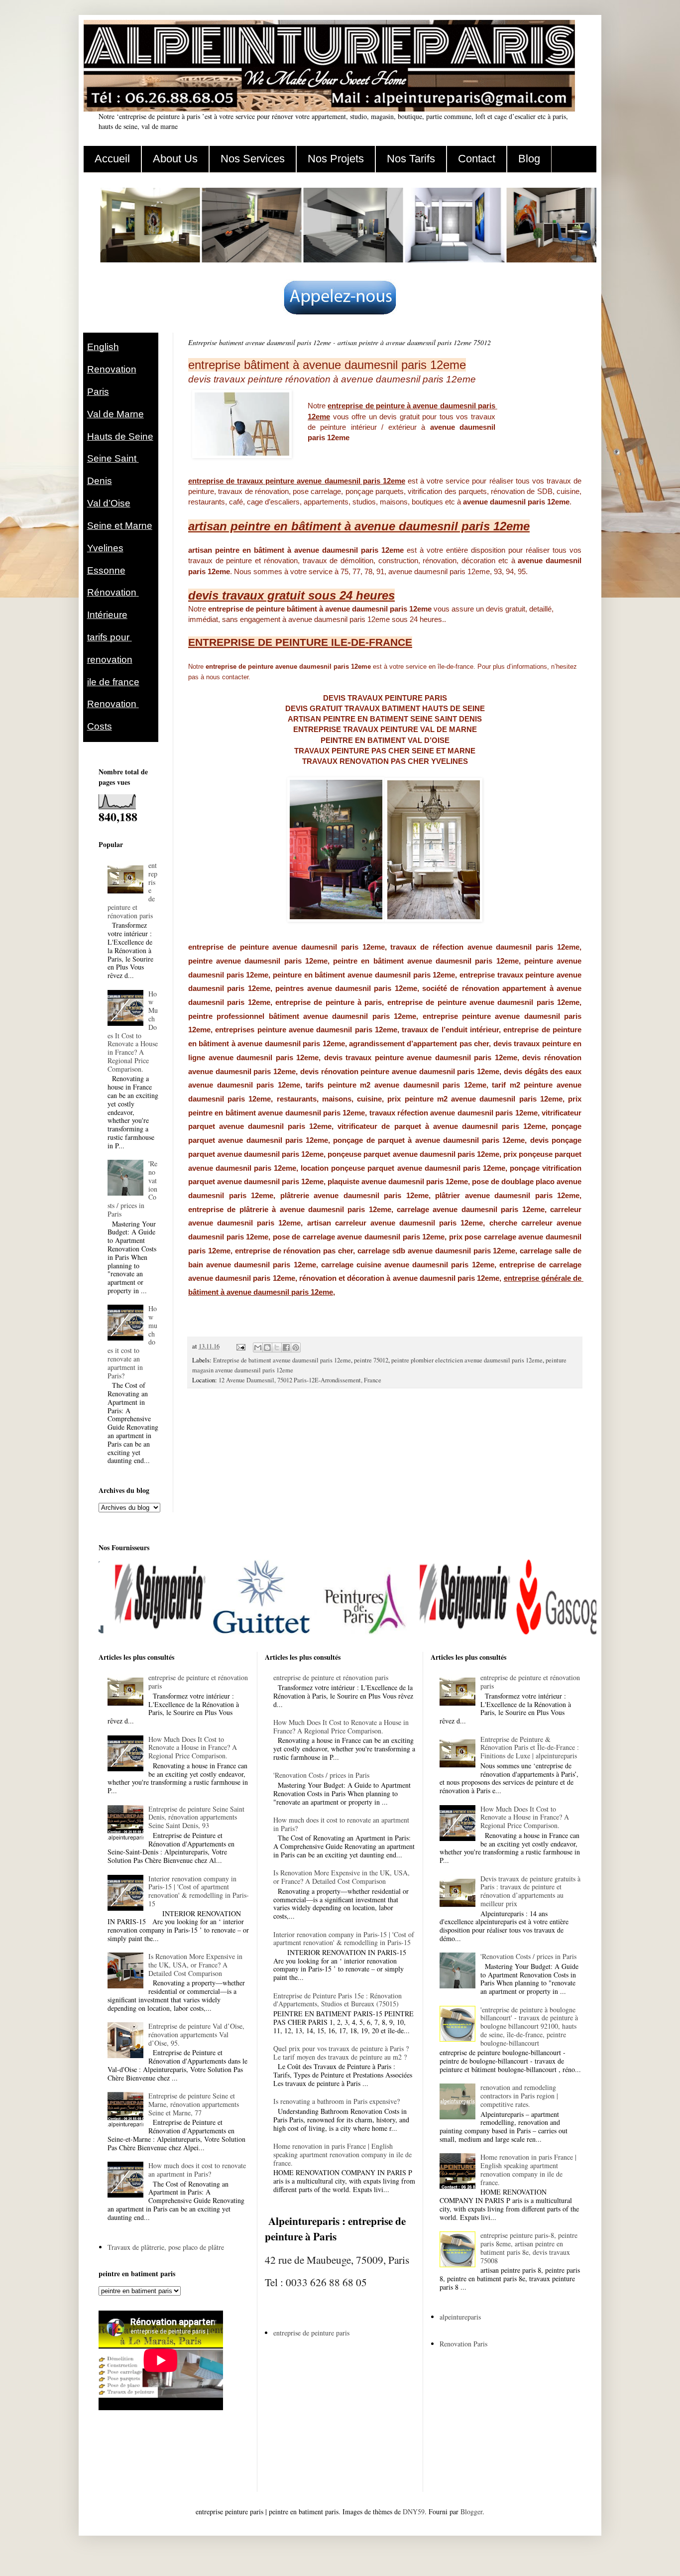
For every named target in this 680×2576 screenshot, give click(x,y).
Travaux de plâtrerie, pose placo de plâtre (166, 2247)
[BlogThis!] (267, 1348)
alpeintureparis (460, 2317)
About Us (175, 159)
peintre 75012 (371, 1360)
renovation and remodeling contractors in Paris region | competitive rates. (519, 2096)
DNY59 (414, 2512)
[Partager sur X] (277, 1348)
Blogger (471, 2512)
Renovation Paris (463, 2344)
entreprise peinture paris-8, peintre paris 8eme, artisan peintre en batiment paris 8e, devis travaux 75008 (529, 2248)
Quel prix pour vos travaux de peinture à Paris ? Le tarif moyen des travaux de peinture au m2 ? (341, 2053)
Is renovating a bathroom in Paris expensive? (337, 2101)
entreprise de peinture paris (311, 2333)
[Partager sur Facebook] (286, 1348)
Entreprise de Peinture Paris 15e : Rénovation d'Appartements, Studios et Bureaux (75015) (338, 2000)
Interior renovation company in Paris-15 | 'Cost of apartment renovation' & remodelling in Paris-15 (199, 1891)
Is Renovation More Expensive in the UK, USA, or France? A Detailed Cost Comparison (195, 1965)
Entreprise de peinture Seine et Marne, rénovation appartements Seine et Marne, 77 (194, 2104)
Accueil (112, 159)
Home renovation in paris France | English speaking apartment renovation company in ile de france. (342, 2154)
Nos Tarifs (411, 159)
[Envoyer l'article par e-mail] (240, 1346)
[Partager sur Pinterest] (296, 1348)
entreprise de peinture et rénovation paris (198, 1682)
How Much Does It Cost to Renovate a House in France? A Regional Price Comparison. (133, 1031)
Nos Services (253, 159)
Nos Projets (336, 159)
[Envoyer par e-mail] (258, 1348)
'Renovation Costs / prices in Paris (321, 1775)
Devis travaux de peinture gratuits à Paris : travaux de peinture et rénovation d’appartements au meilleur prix (530, 1891)
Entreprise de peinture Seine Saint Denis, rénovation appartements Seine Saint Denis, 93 (196, 1817)
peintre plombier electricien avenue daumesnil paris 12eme (467, 1360)
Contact (477, 159)
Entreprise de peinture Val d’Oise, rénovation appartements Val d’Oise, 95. (196, 2034)
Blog (529, 159)
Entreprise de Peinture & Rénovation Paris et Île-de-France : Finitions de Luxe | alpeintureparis (530, 1748)
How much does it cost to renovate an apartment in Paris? (197, 2170)
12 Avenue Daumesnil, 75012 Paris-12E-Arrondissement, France (300, 1380)
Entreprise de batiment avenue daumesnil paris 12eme (282, 1360)
